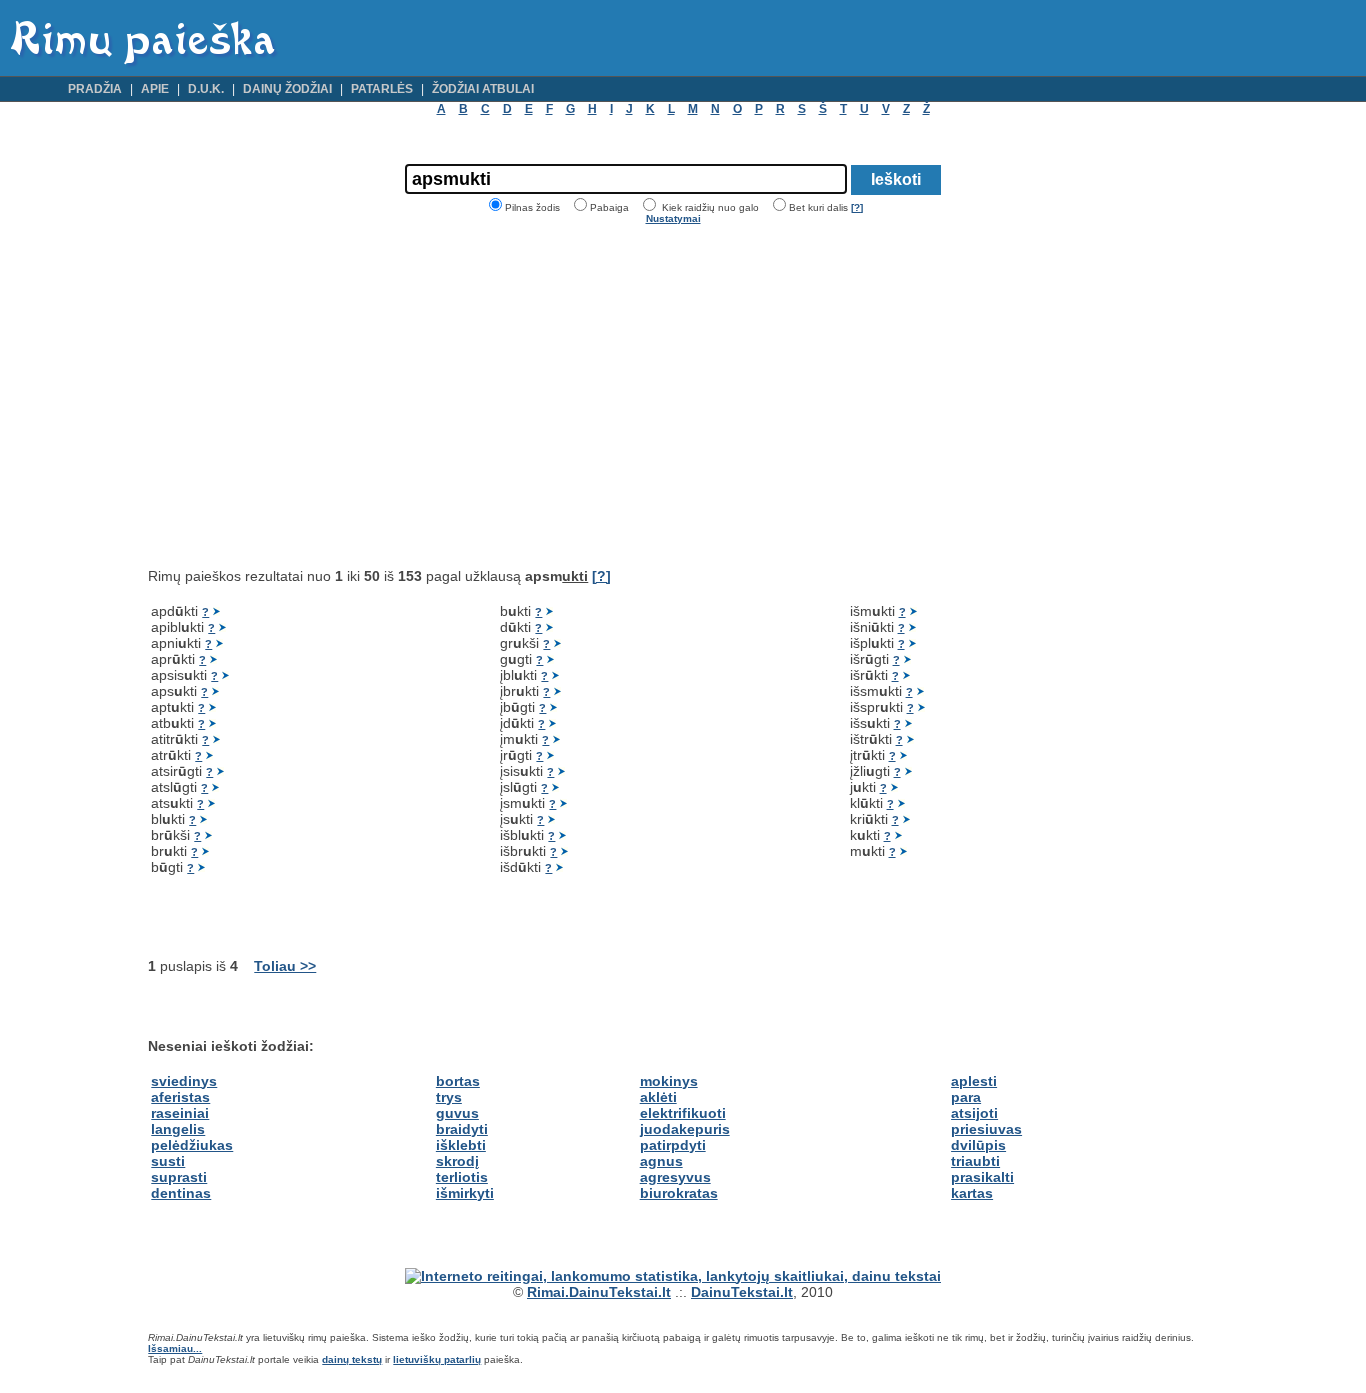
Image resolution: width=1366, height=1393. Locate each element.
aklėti (658, 1097)
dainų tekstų (352, 1359)
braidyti (462, 1129)
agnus (661, 1161)
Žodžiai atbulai (483, 89)
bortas (458, 1081)
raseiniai (180, 1113)
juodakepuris (685, 1129)
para (966, 1097)
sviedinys (184, 1081)
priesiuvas (986, 1129)
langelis (178, 1129)
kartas (972, 1193)
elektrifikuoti (683, 1113)
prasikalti (982, 1177)
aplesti (974, 1081)
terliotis (462, 1177)
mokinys (669, 1081)
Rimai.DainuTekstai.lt (599, 1292)
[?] (857, 207)
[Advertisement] (316, 396)
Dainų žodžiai (287, 89)
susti (168, 1161)
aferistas (180, 1097)
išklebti (461, 1145)
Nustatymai (673, 218)
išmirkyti (465, 1193)
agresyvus (675, 1177)
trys (449, 1097)
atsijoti (974, 1113)
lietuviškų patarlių (437, 1359)
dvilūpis (978, 1145)
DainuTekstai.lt (742, 1292)
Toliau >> (285, 966)
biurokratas (679, 1193)
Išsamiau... (175, 1348)
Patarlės (382, 89)
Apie (155, 89)
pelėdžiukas (192, 1145)
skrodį (457, 1161)
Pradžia (95, 89)
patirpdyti (673, 1145)
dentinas (181, 1193)
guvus (457, 1113)
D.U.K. (206, 89)
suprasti (179, 1177)
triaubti (975, 1161)
